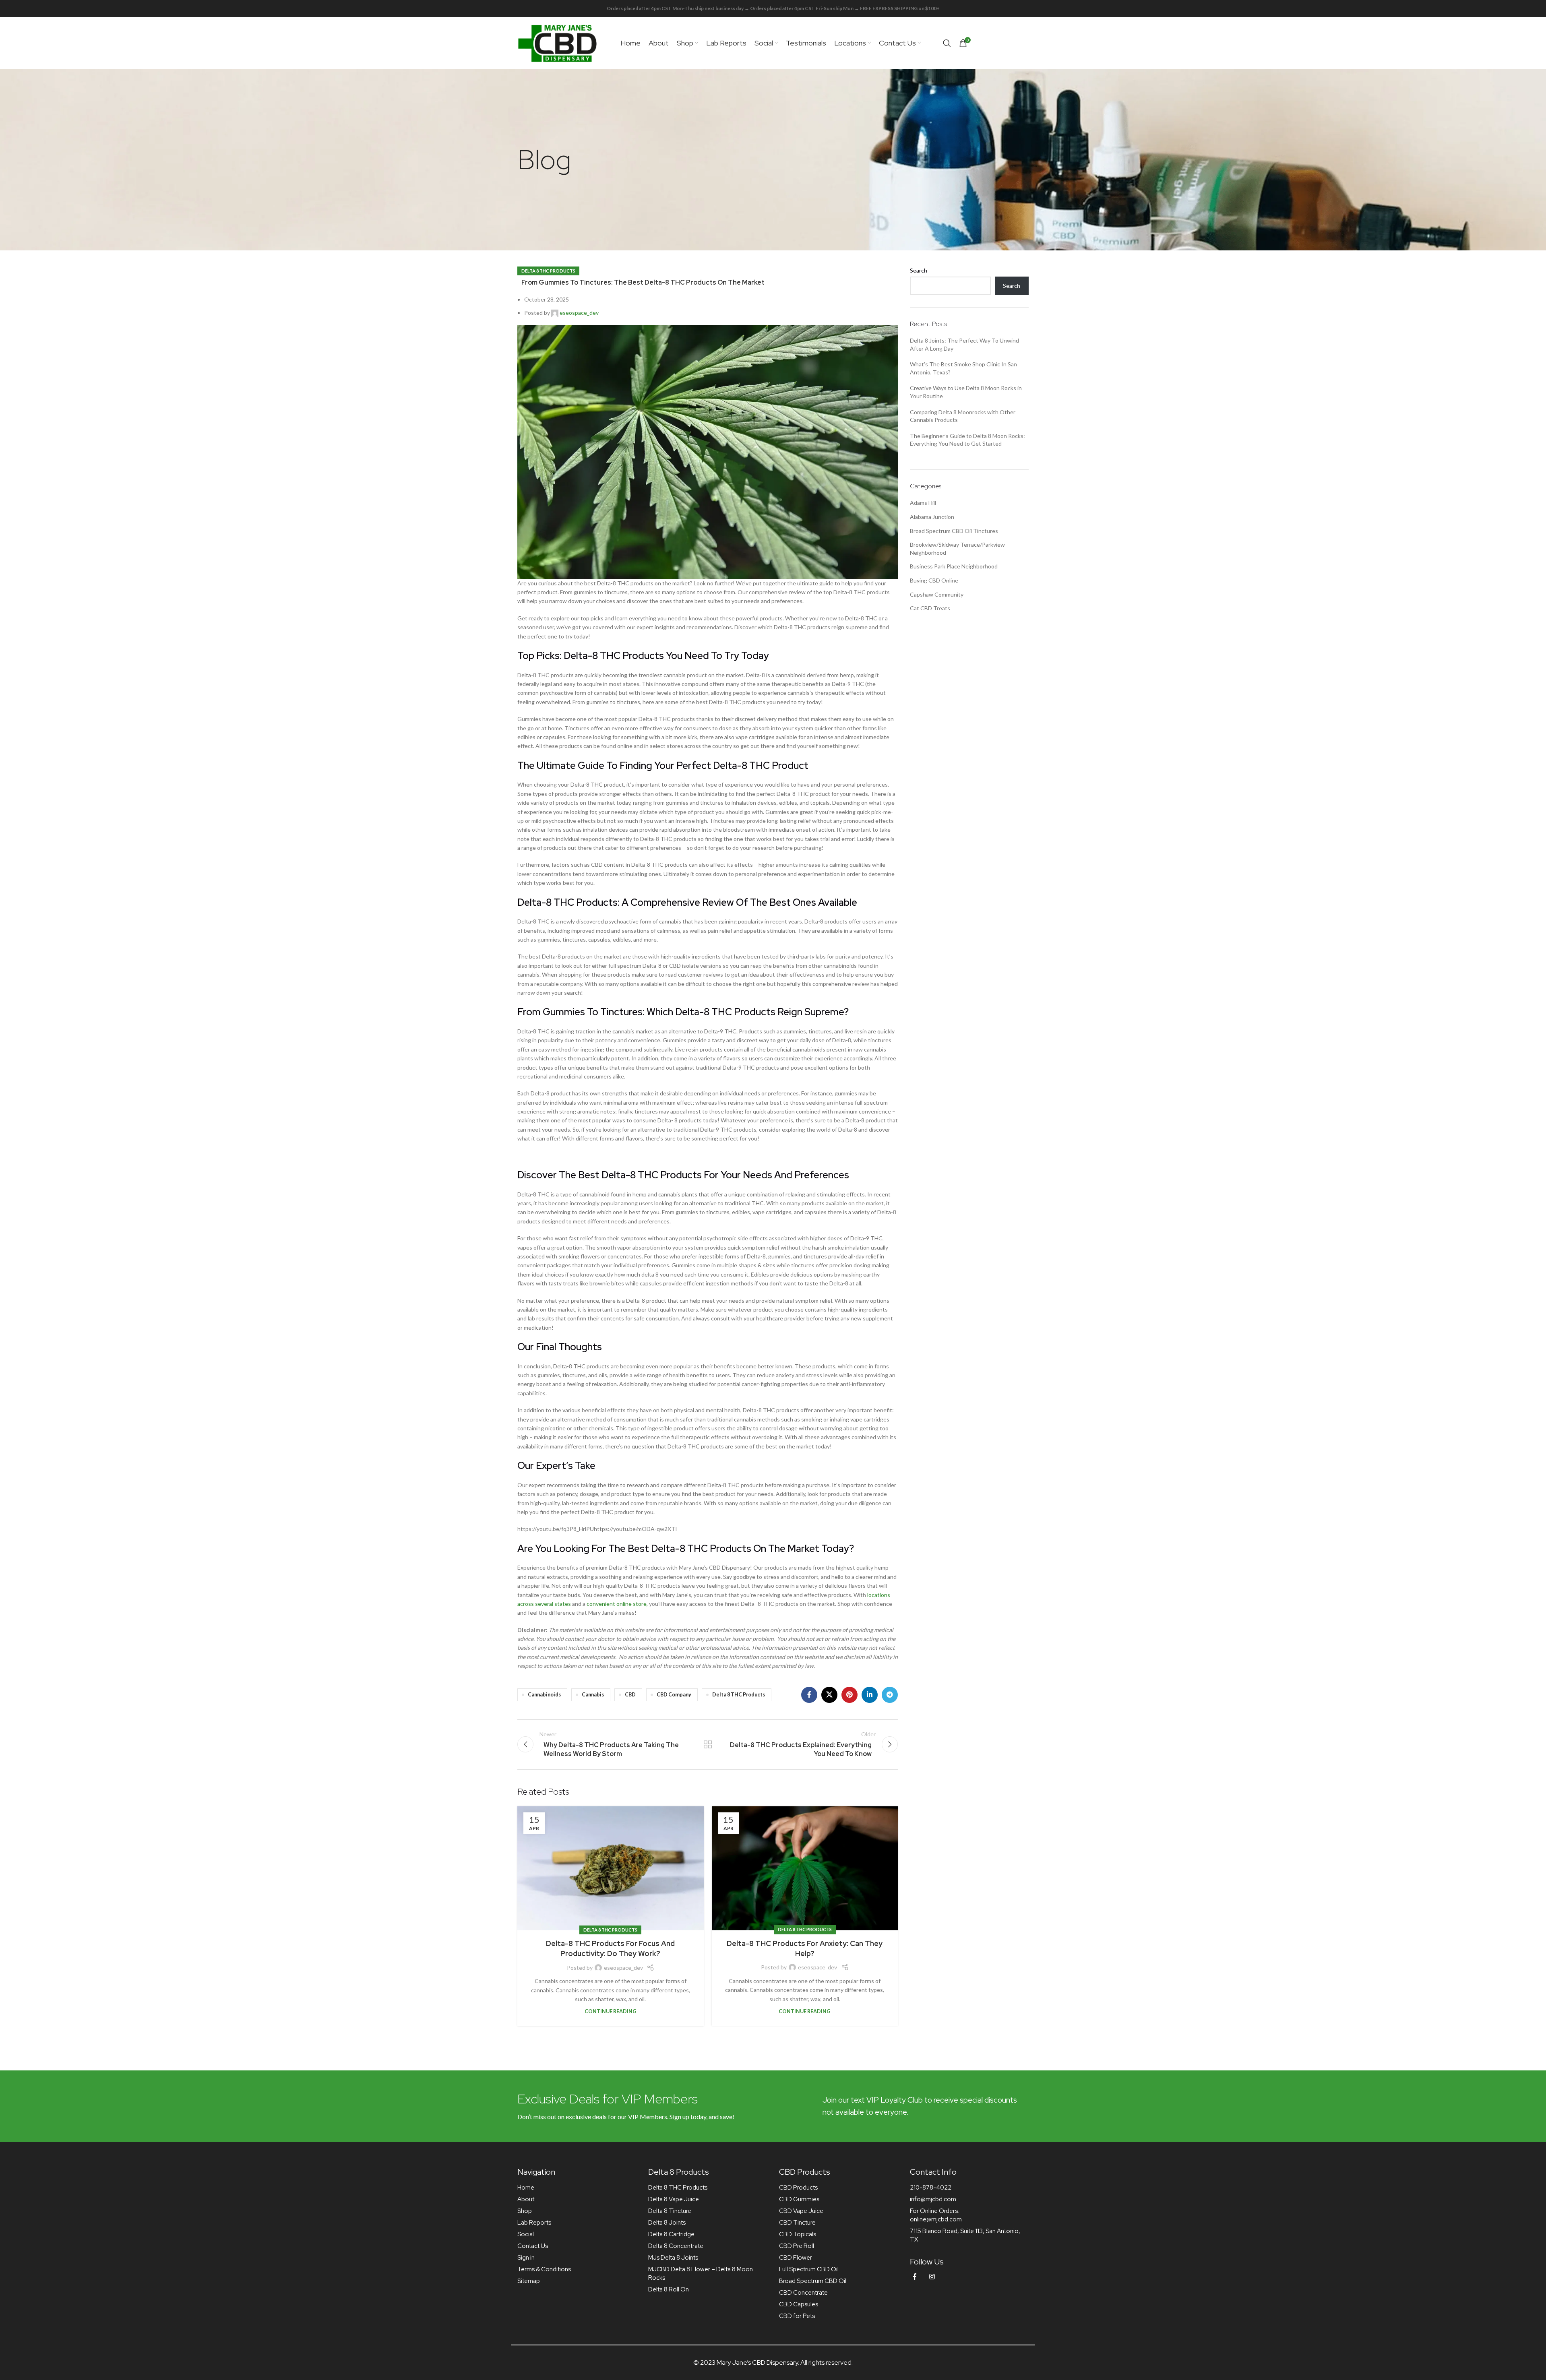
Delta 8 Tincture (670, 2211)
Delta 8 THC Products (548, 271)
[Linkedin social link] (870, 1695)
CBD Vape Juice (801, 2211)
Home (526, 2188)
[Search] (947, 43)
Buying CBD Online (934, 580)
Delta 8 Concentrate (676, 2246)
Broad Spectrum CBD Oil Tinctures (954, 531)
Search (919, 270)
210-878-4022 (931, 2188)
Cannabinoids (544, 1695)
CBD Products (798, 2188)
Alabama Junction (932, 517)
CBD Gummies (799, 2199)
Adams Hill (923, 503)
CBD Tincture (797, 2223)
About (526, 2199)
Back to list (707, 1744)
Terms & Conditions (544, 2269)
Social (526, 2234)
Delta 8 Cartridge (671, 2234)
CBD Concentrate (803, 2293)
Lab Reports (534, 2223)
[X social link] (829, 1695)
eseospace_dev (579, 313)
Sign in (526, 2258)
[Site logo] (558, 42)
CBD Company (674, 1695)
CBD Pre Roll (797, 2246)
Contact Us (533, 2246)
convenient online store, (617, 1604)
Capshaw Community (937, 594)
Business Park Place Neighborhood (954, 566)
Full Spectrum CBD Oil (809, 2269)
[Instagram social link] (932, 2277)
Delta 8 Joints (667, 2223)
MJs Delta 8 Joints (673, 2258)
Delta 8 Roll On (669, 2289)
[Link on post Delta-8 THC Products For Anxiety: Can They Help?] (805, 1868)
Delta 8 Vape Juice (674, 2199)
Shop (525, 2211)
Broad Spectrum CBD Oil (813, 2281)
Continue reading (611, 2011)
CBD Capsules (799, 2304)
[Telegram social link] (890, 1695)
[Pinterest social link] (849, 1695)
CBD (630, 1695)
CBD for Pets (797, 2316)
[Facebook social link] (809, 1695)
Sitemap (529, 2281)
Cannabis (593, 1695)
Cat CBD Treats (930, 608)
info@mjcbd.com (933, 2199)
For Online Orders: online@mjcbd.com (936, 2215)
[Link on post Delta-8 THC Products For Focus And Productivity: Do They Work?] (611, 1868)
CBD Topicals (798, 2234)
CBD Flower (796, 2258)
